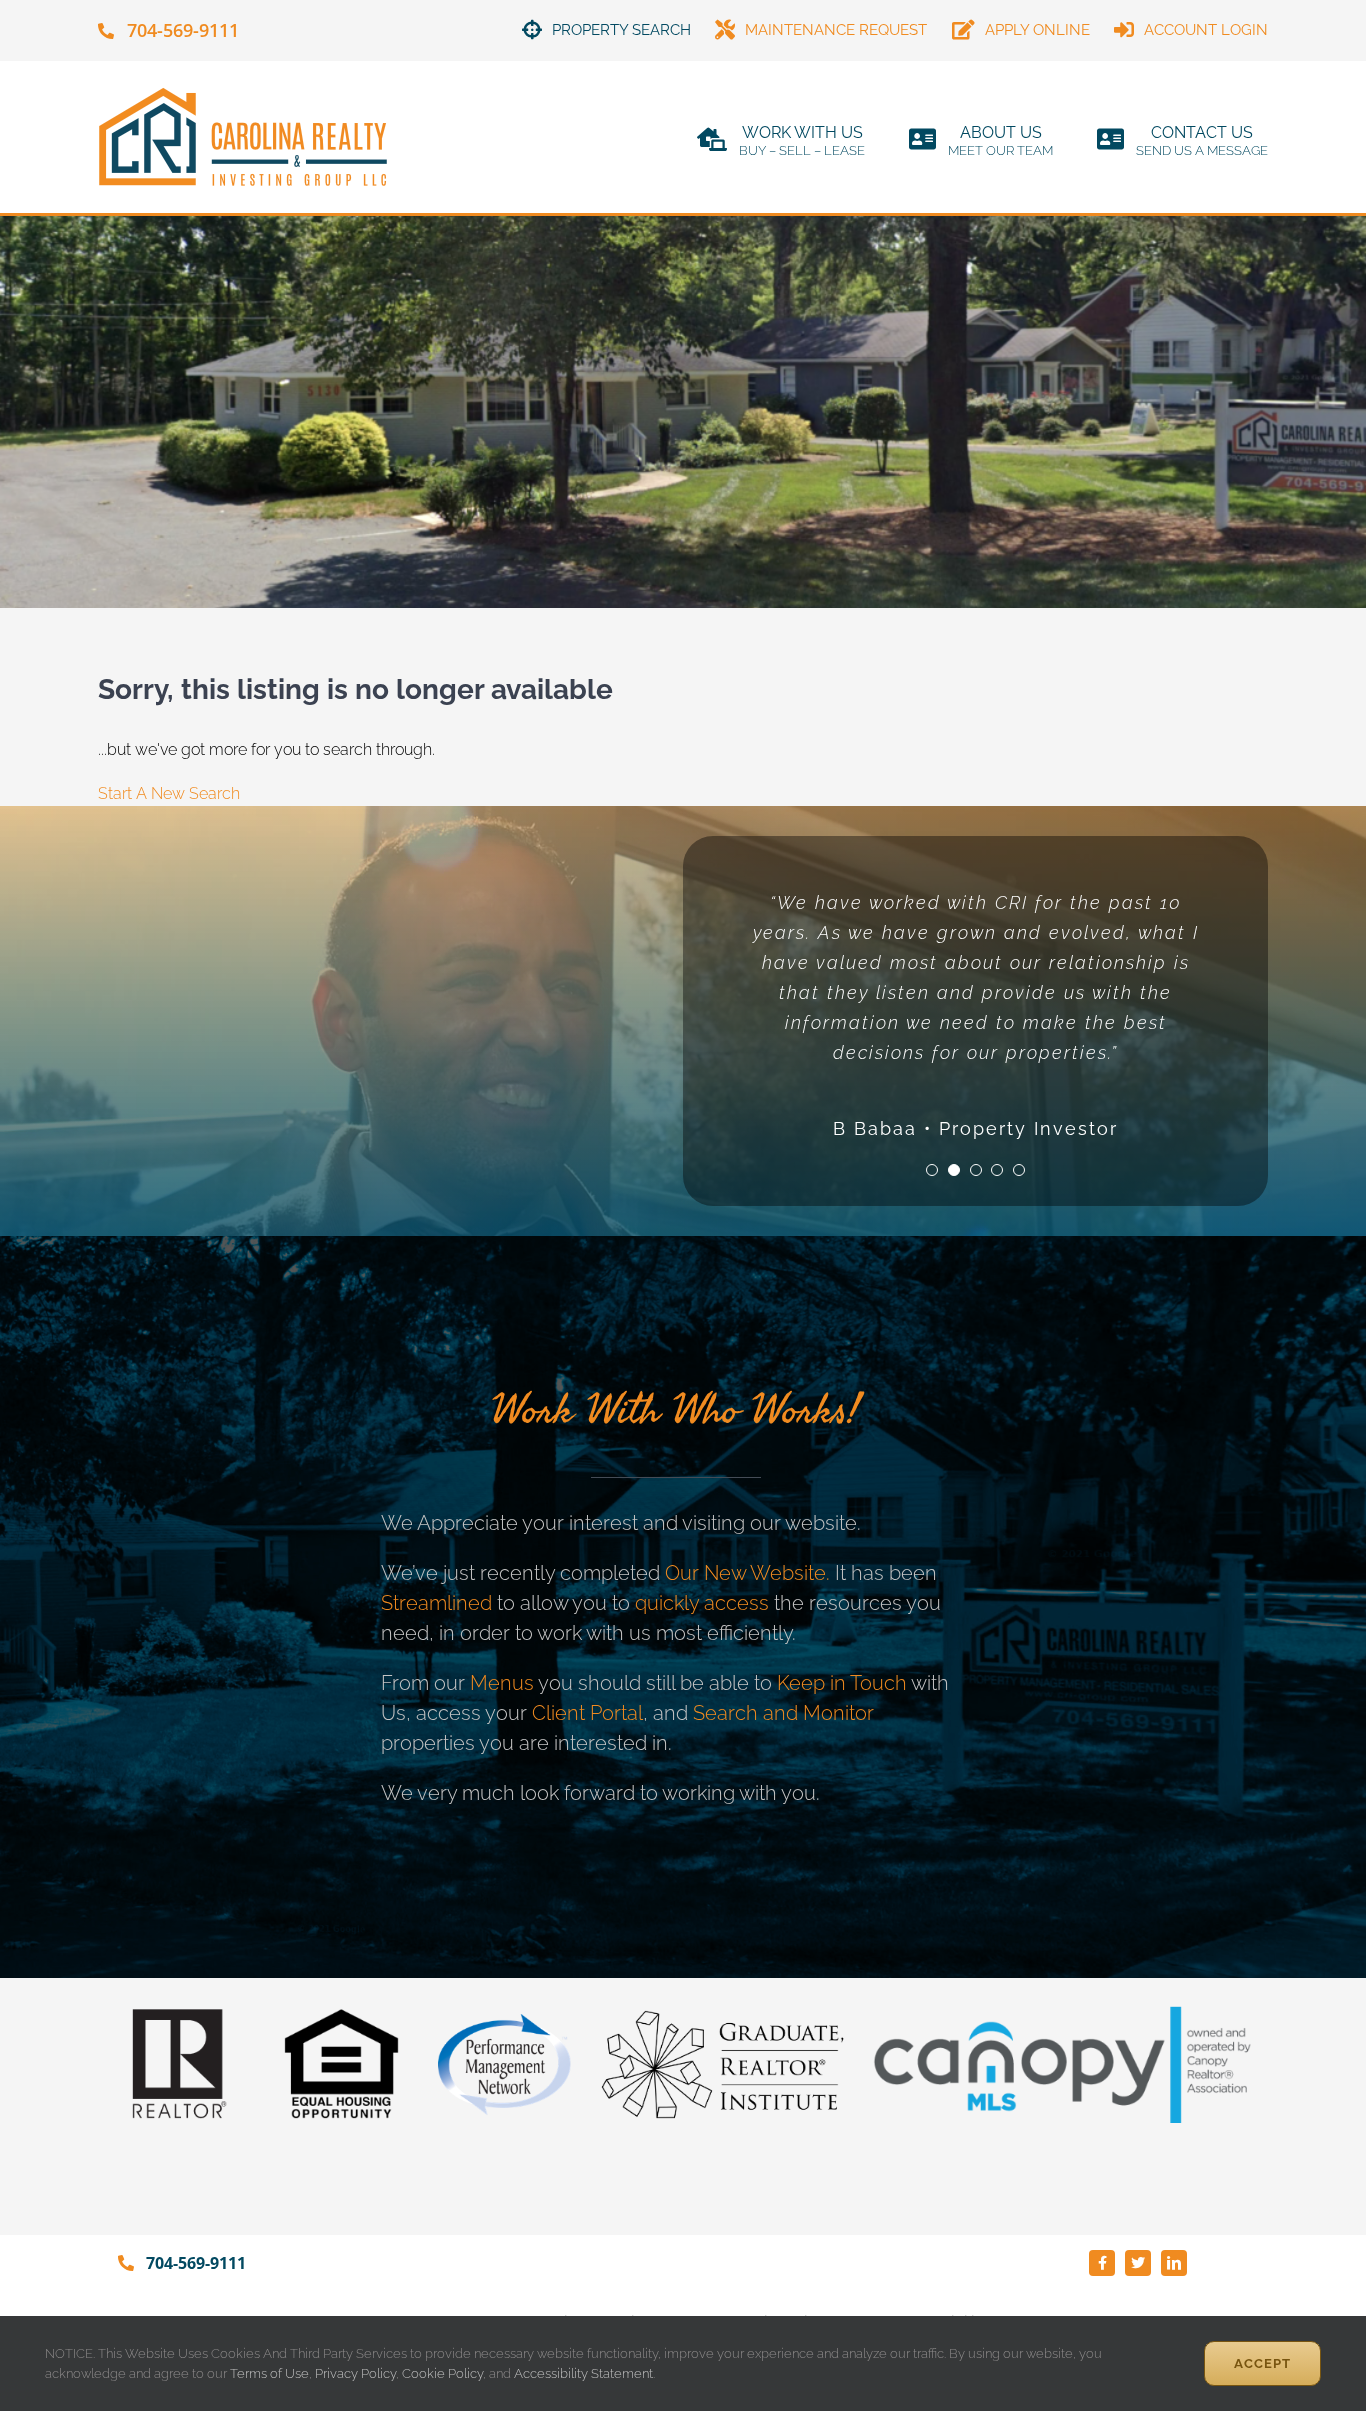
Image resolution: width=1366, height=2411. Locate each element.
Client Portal (587, 1713)
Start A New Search (169, 793)
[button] (932, 1170)
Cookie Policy (442, 2373)
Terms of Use (268, 2373)
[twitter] (1138, 2263)
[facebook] (1102, 2263)
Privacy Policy (355, 2373)
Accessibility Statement (583, 2373)
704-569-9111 (183, 30)
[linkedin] (1174, 2263)
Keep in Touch (842, 1683)
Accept (1262, 2363)
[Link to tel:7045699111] (106, 31)
